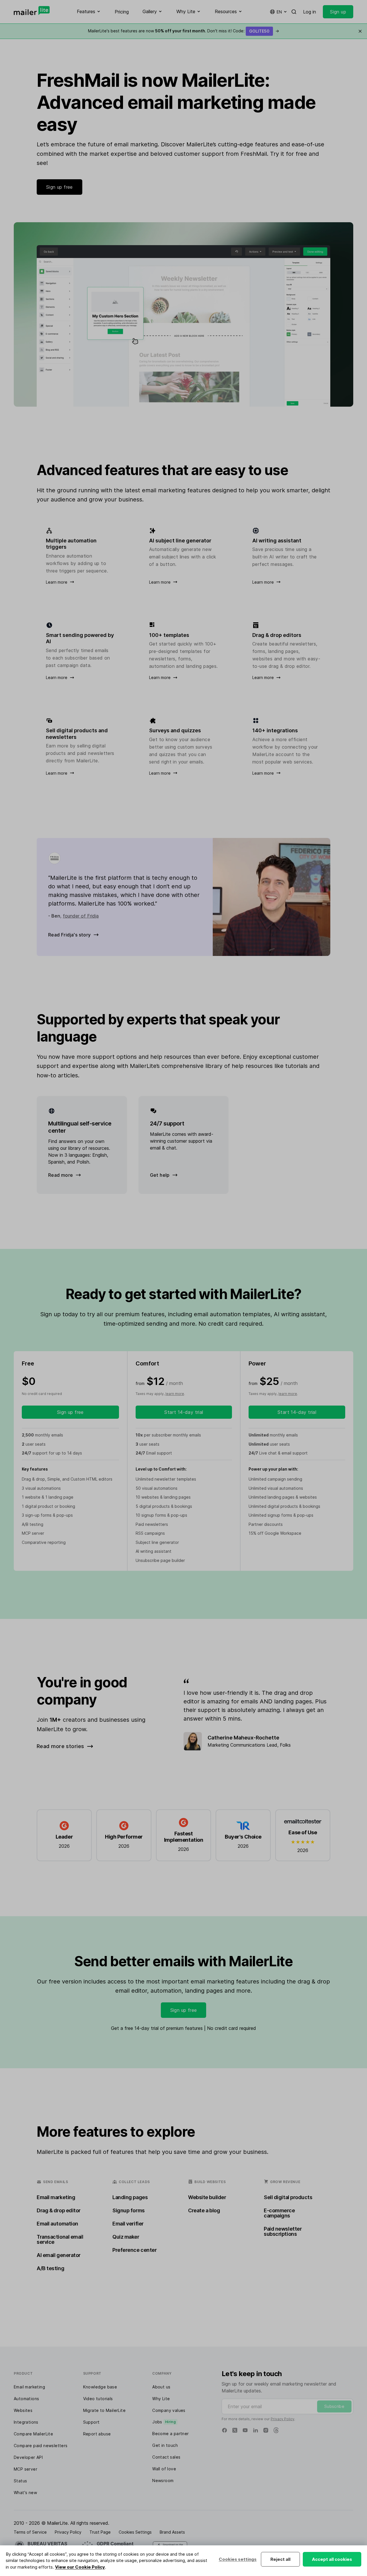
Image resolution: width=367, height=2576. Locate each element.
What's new (25, 2493)
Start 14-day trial (184, 1412)
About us (161, 2387)
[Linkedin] (255, 2430)
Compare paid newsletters (41, 2446)
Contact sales (166, 2457)
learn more (175, 1394)
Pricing (122, 12)
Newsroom (163, 2480)
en (279, 12)
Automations (26, 2399)
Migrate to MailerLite (104, 2410)
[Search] (294, 12)
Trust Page (100, 2532)
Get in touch (165, 2445)
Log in (310, 12)
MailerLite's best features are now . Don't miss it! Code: (183, 31)
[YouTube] (245, 2430)
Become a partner (170, 2434)
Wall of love (164, 2469)
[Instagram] (266, 2430)
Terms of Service (30, 2532)
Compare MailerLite (33, 2434)
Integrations (26, 2422)
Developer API (28, 2457)
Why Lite (161, 2399)
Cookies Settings (135, 2532)
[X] (235, 2430)
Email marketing (29, 2387)
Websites (23, 2410)
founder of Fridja (81, 916)
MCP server (26, 2469)
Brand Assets (172, 2532)
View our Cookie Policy (80, 2567)
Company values (169, 2410)
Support (91, 2422)
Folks (285, 1745)
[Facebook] (225, 2430)
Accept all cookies (332, 2559)
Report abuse (97, 2434)
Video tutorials (98, 2399)
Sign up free (59, 187)
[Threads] (276, 2430)
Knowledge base (100, 2387)
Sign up (338, 12)
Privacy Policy (283, 2419)
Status (20, 2481)
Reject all (280, 2559)
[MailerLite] (32, 11)
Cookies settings (238, 2559)
